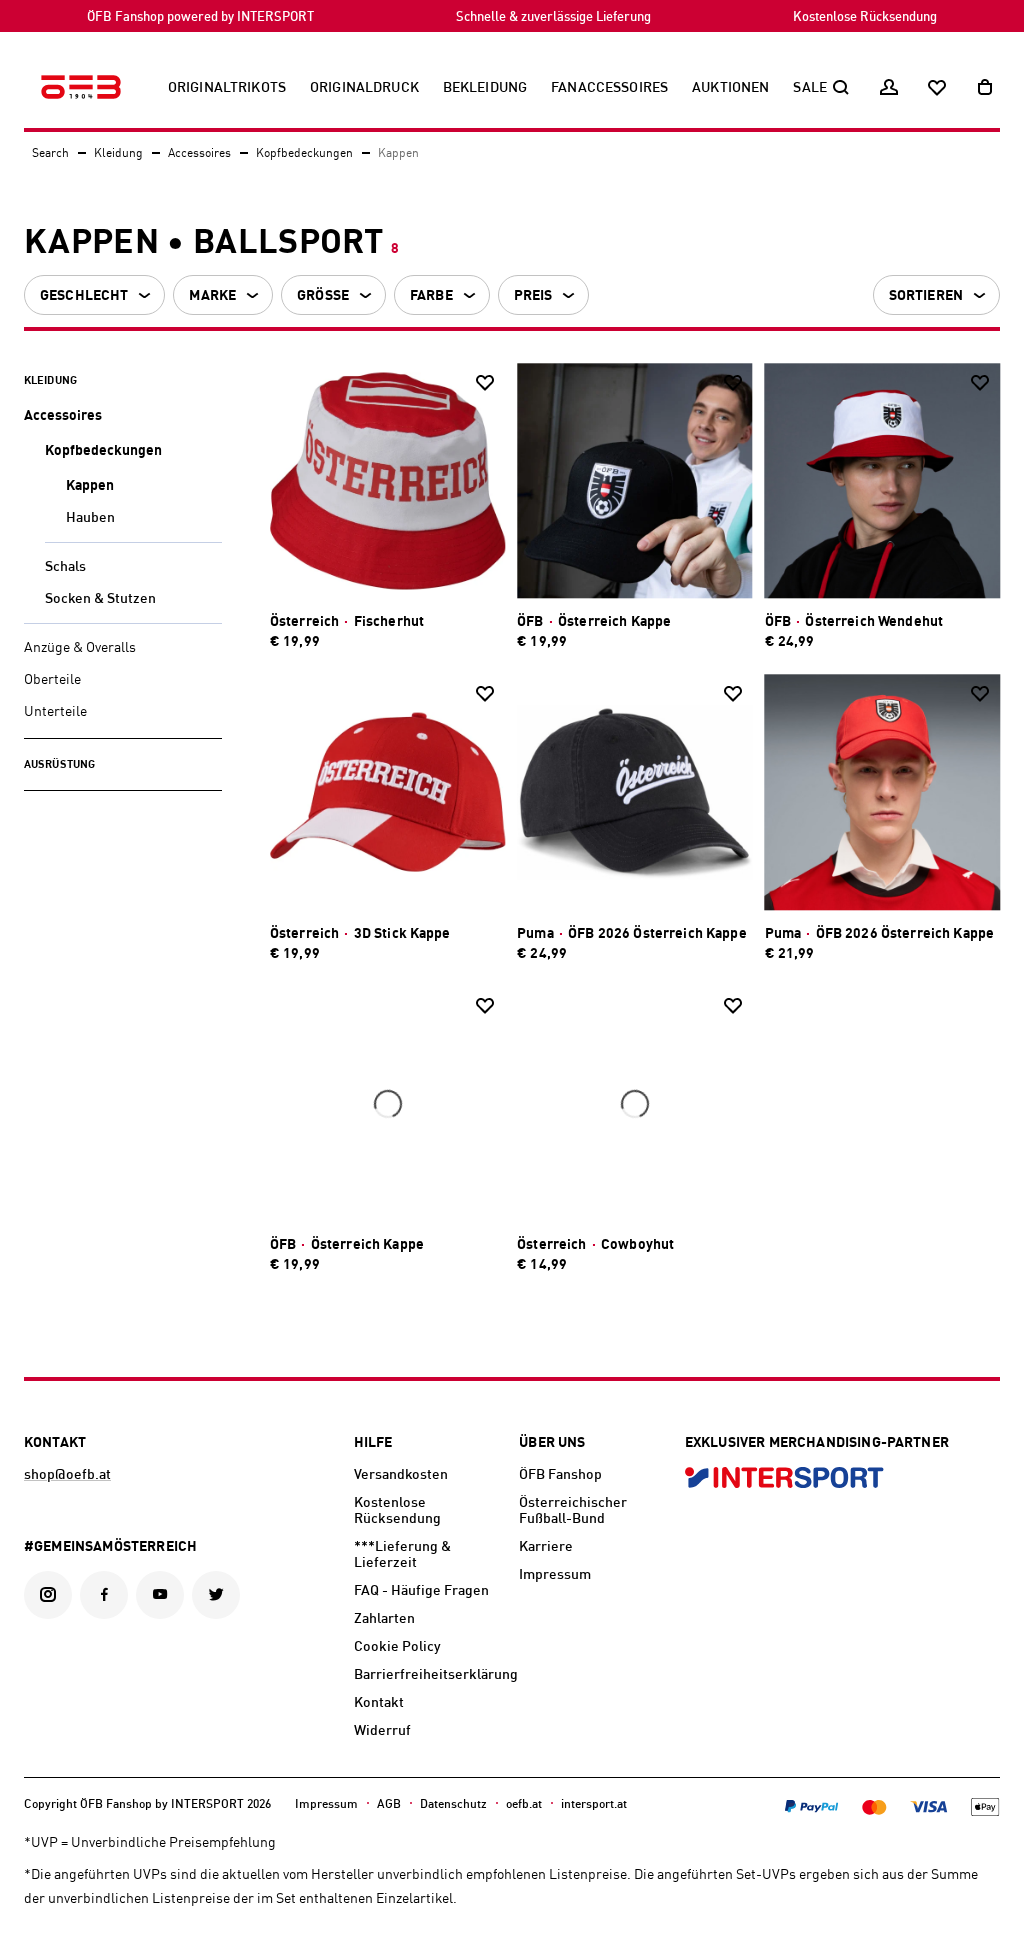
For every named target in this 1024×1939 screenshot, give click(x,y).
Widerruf (382, 1731)
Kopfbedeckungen (304, 154)
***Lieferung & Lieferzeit (402, 1555)
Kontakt (379, 1703)
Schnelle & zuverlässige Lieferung (553, 17)
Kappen (90, 486)
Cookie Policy (397, 1647)
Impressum (555, 1575)
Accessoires (199, 154)
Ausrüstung (59, 765)
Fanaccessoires (609, 88)
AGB (389, 1805)
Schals (65, 567)
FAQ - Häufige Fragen (421, 1591)
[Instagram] (48, 1595)
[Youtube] (160, 1595)
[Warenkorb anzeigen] (985, 88)
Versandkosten (401, 1475)
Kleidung (118, 154)
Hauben (90, 518)
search (50, 154)
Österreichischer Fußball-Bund (573, 1511)
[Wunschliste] (937, 88)
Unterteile (55, 712)
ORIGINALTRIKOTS (227, 88)
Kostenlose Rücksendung (865, 17)
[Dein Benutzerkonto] (889, 88)
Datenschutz (453, 1805)
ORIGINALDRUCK (364, 88)
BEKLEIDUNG (485, 88)
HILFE (373, 1443)
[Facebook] (104, 1595)
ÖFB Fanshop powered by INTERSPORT (200, 17)
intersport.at (594, 1805)
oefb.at (524, 1805)
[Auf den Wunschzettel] (485, 383)
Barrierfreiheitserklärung (429, 1675)
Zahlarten (384, 1619)
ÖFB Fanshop (560, 1475)
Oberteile (52, 680)
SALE (810, 88)
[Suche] (841, 88)
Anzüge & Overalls (80, 648)
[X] (216, 1595)
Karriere (546, 1547)
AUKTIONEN (730, 88)
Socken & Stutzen (100, 599)
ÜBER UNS (552, 1443)
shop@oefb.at (67, 1475)
